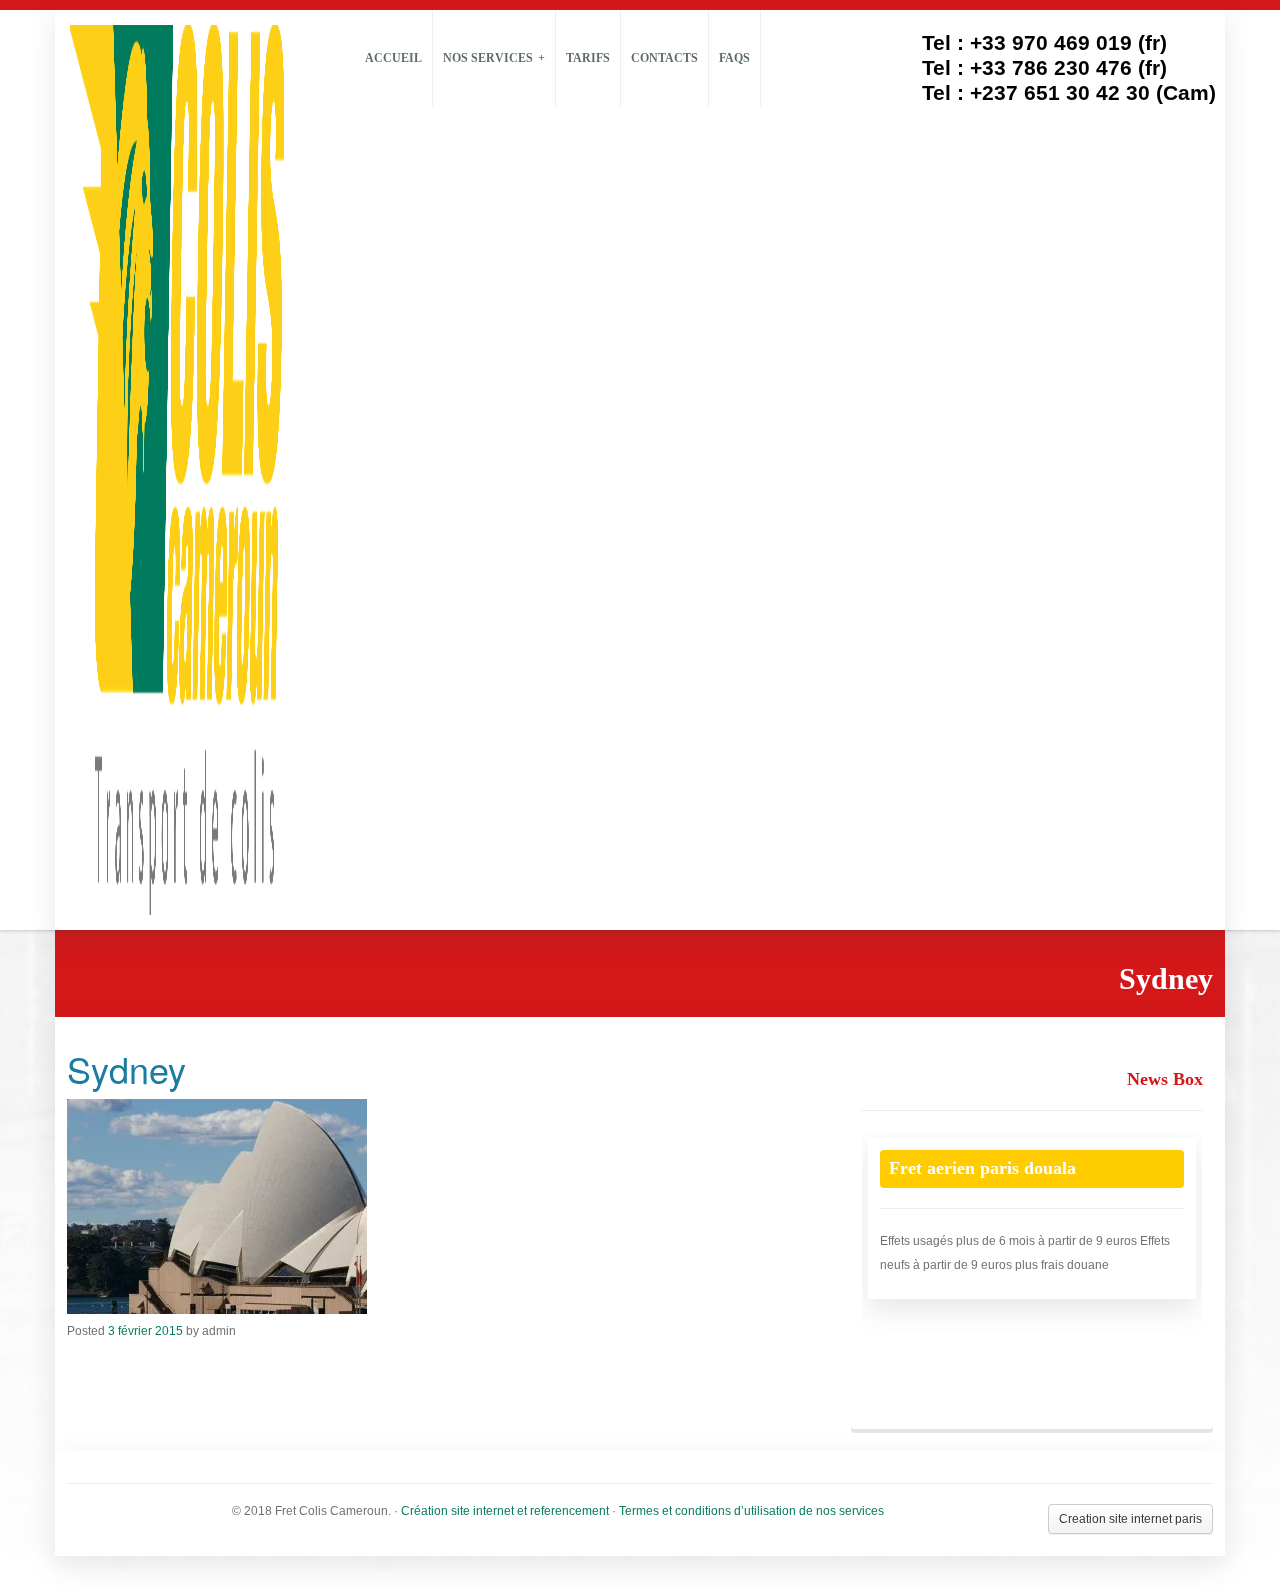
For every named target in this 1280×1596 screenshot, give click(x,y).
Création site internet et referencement (505, 1511)
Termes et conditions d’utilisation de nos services (751, 1511)
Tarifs (588, 58)
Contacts (664, 58)
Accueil (393, 58)
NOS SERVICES (488, 58)
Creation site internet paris (1130, 1519)
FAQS (734, 58)
